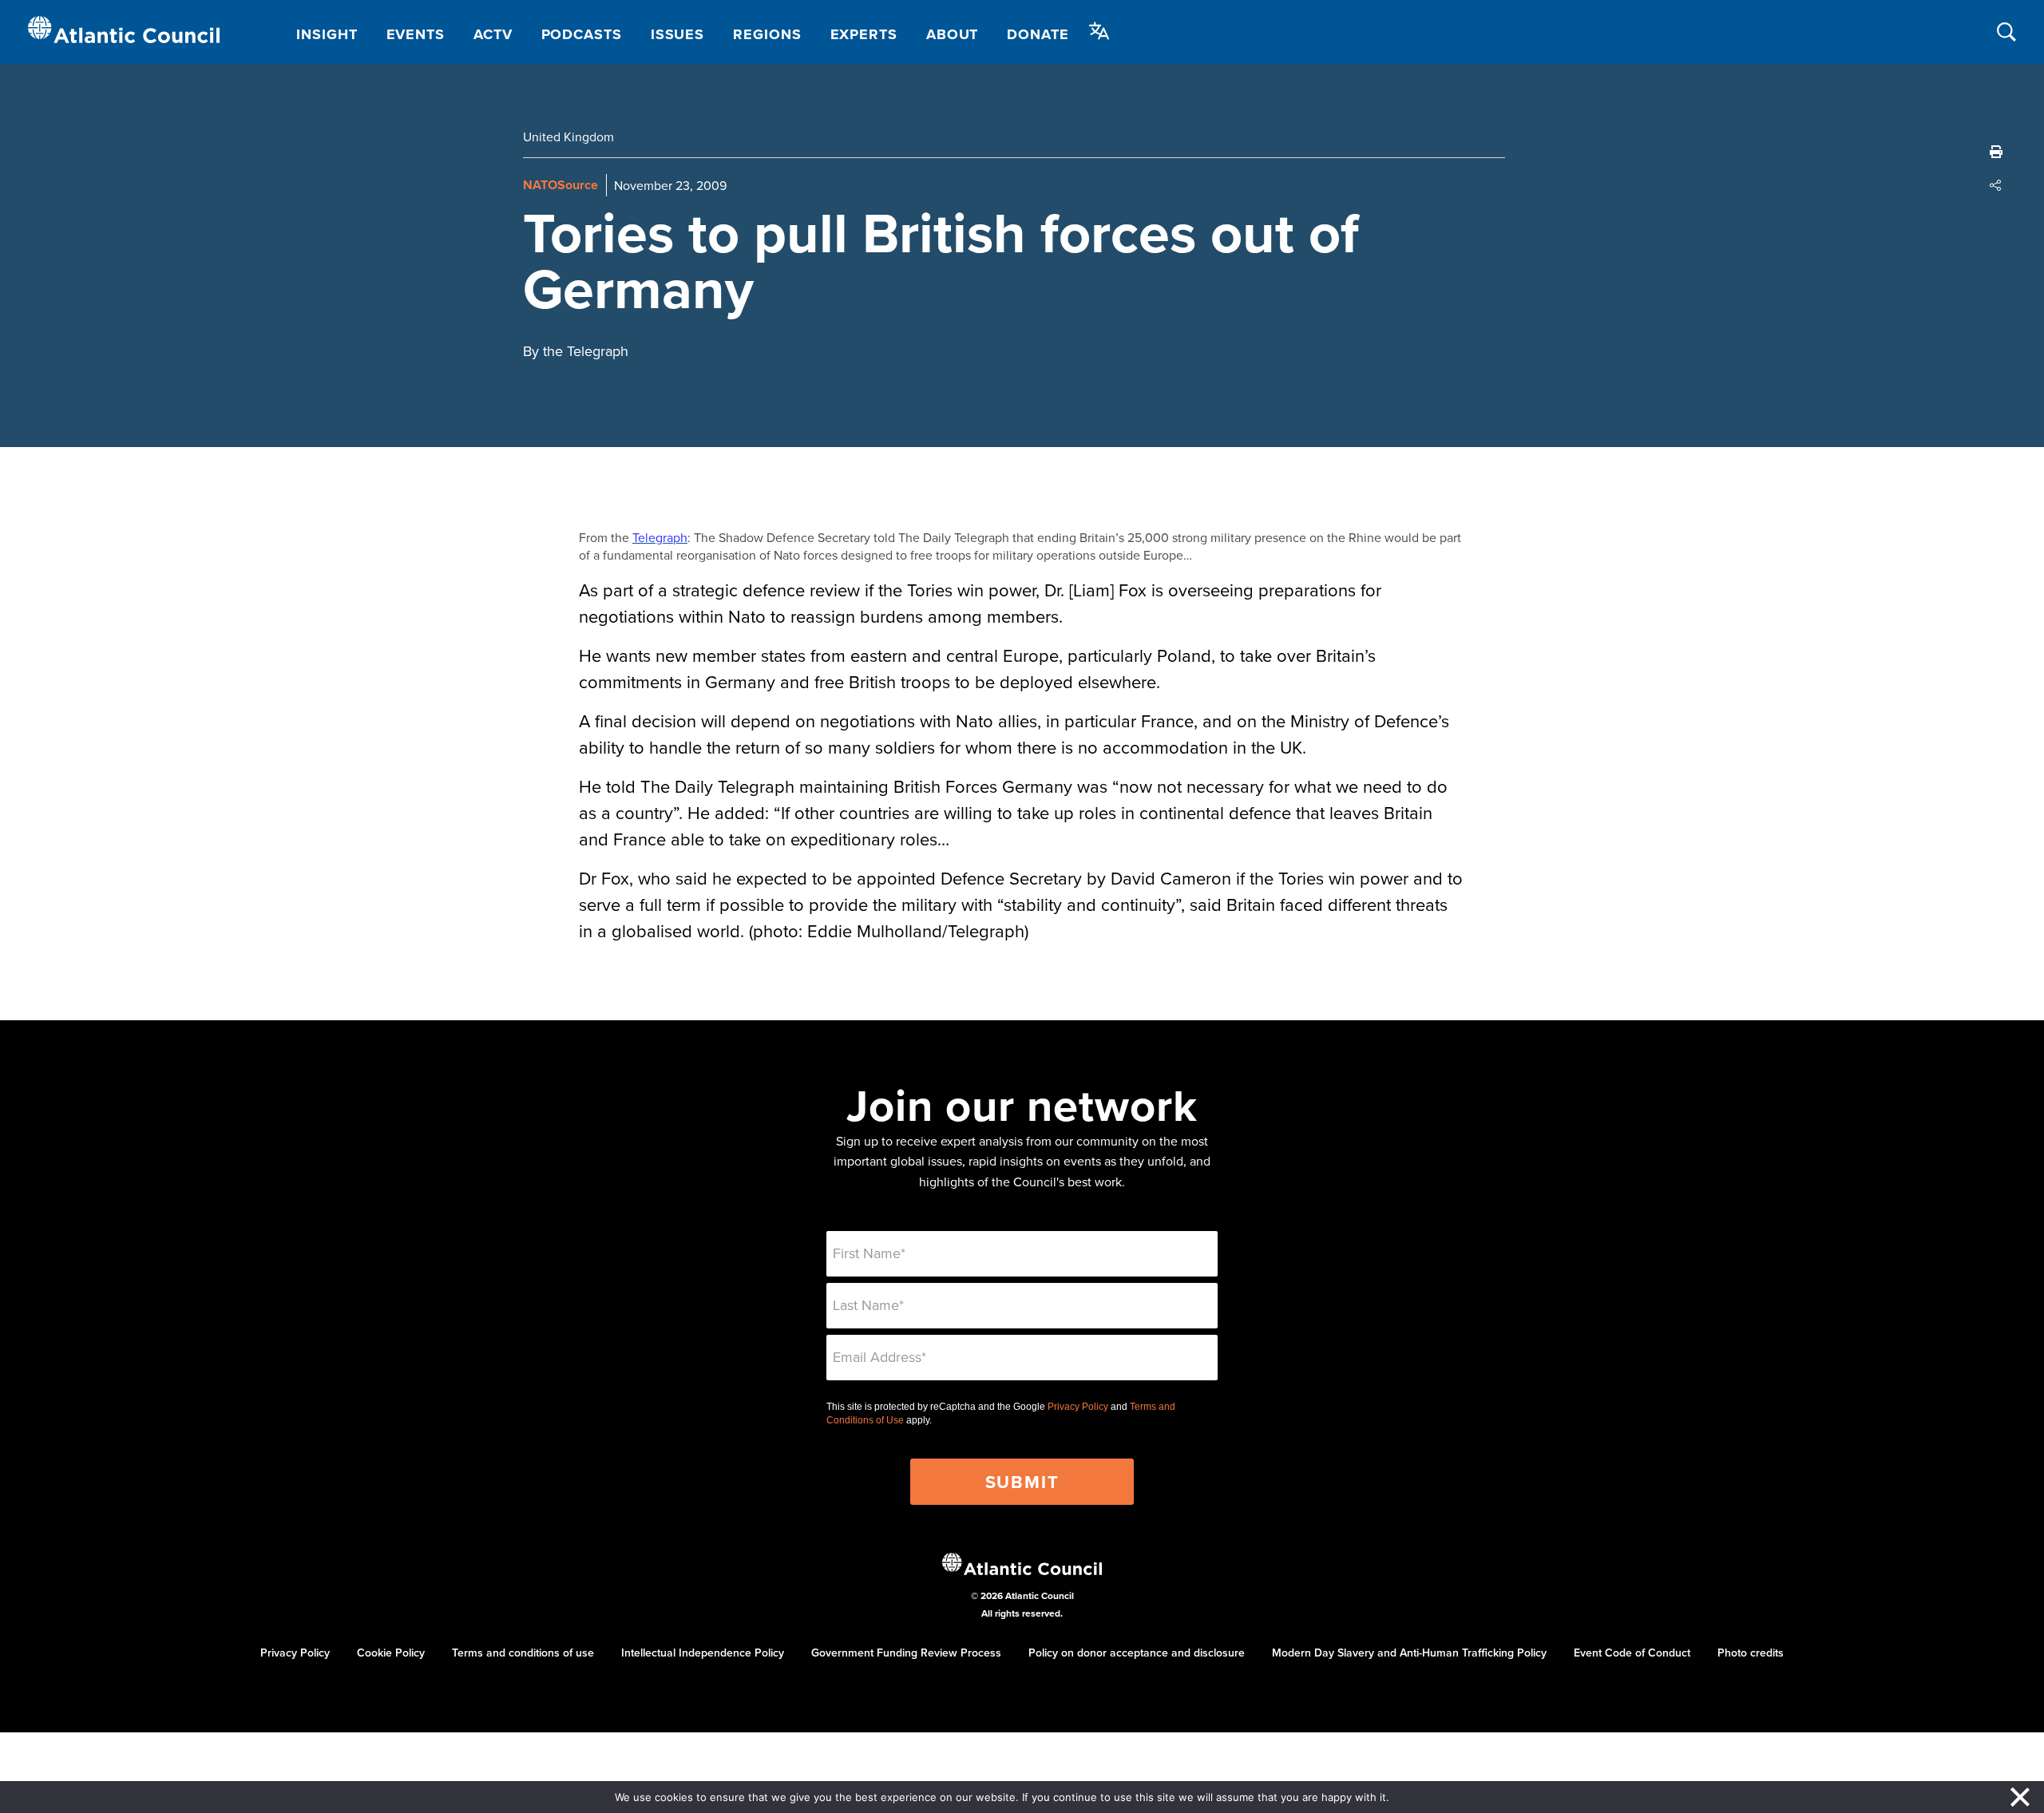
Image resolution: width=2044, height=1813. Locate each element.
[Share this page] (1996, 185)
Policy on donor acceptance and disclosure (1137, 1653)
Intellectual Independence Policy (703, 1653)
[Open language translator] (1099, 31)
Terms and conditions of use (523, 1653)
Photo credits (1751, 1653)
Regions (767, 34)
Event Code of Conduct (1632, 1653)
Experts (864, 34)
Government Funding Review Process (906, 1653)
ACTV (493, 34)
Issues (677, 34)
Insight (327, 34)
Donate (1038, 34)
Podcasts (582, 34)
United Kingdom (568, 137)
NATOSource (561, 185)
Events (416, 34)
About (953, 34)
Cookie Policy (391, 1653)
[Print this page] (1996, 152)
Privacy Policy (1078, 1407)
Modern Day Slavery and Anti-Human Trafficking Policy (1409, 1653)
